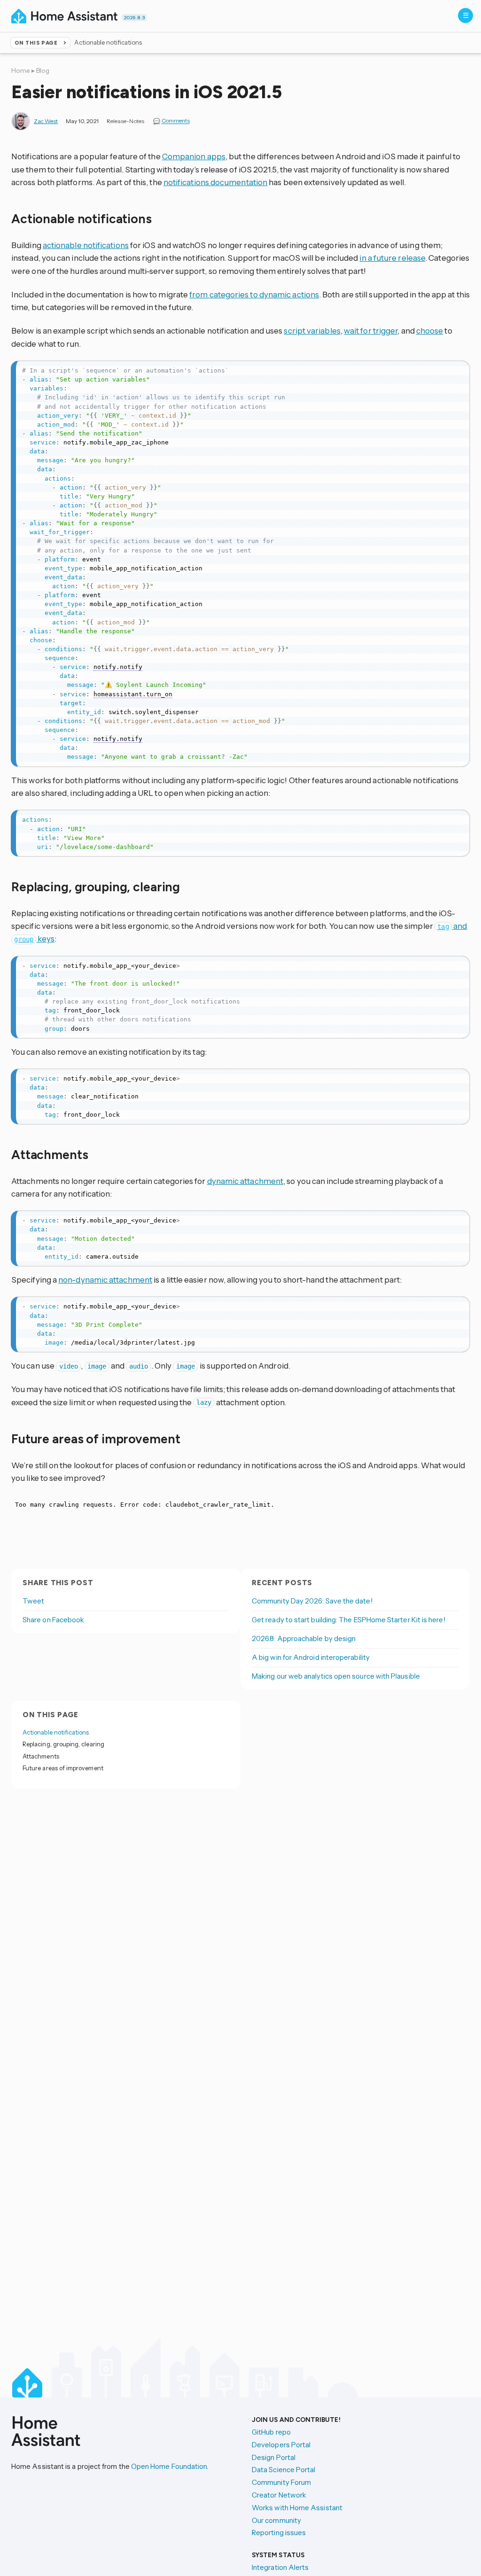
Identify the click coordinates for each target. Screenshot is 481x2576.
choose (430, 331)
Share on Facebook (53, 1620)
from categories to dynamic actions (254, 294)
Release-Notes (125, 121)
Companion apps (194, 156)
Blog (43, 70)
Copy (457, 370)
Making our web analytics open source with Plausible (336, 1676)
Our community (276, 2520)
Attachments (41, 1756)
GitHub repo (271, 2432)
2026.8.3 (134, 18)
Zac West (46, 121)
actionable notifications (86, 245)
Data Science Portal (283, 2470)
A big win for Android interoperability (311, 1657)
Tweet (33, 1601)
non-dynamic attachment (105, 1280)
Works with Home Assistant (297, 2508)
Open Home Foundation (169, 2466)
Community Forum (281, 2482)
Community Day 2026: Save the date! (312, 1601)
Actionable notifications (56, 1732)
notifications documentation (215, 182)
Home (21, 70)
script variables (312, 331)
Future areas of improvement (63, 1768)
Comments (176, 121)
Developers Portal (281, 2445)
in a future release (392, 258)
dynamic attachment (245, 1181)
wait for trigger (371, 331)
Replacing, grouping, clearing (63, 1744)
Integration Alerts (280, 2567)
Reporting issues (279, 2533)
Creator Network (279, 2495)
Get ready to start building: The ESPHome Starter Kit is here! (349, 1620)
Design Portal (274, 2457)
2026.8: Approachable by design (304, 1638)
